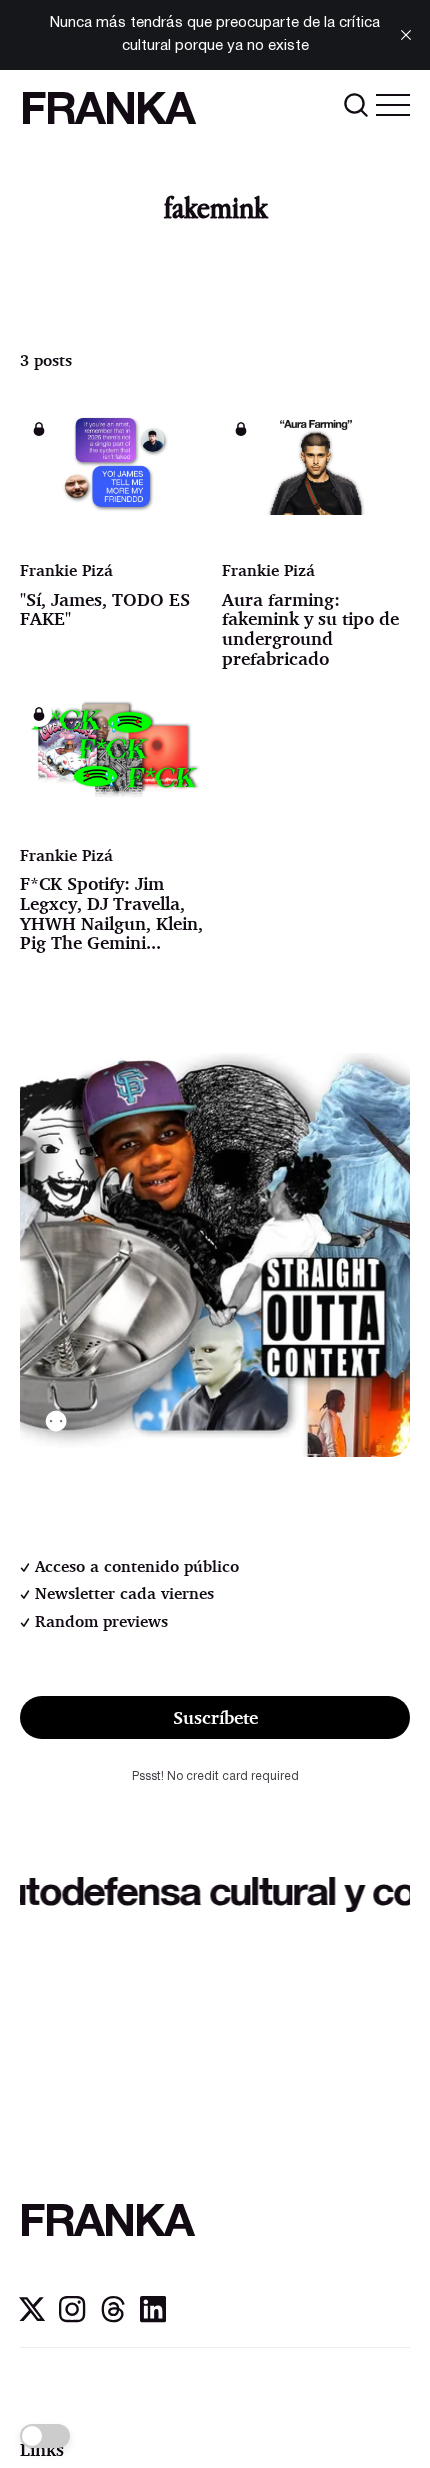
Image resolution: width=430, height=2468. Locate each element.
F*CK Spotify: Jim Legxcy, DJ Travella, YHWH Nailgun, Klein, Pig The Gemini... (111, 912)
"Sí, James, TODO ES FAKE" (105, 609)
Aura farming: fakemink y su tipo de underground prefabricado (310, 628)
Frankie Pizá (66, 570)
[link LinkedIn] (153, 2318)
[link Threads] (113, 2318)
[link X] (32, 2318)
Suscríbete (215, 1717)
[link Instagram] (72, 2318)
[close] (406, 35)
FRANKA (107, 112)
